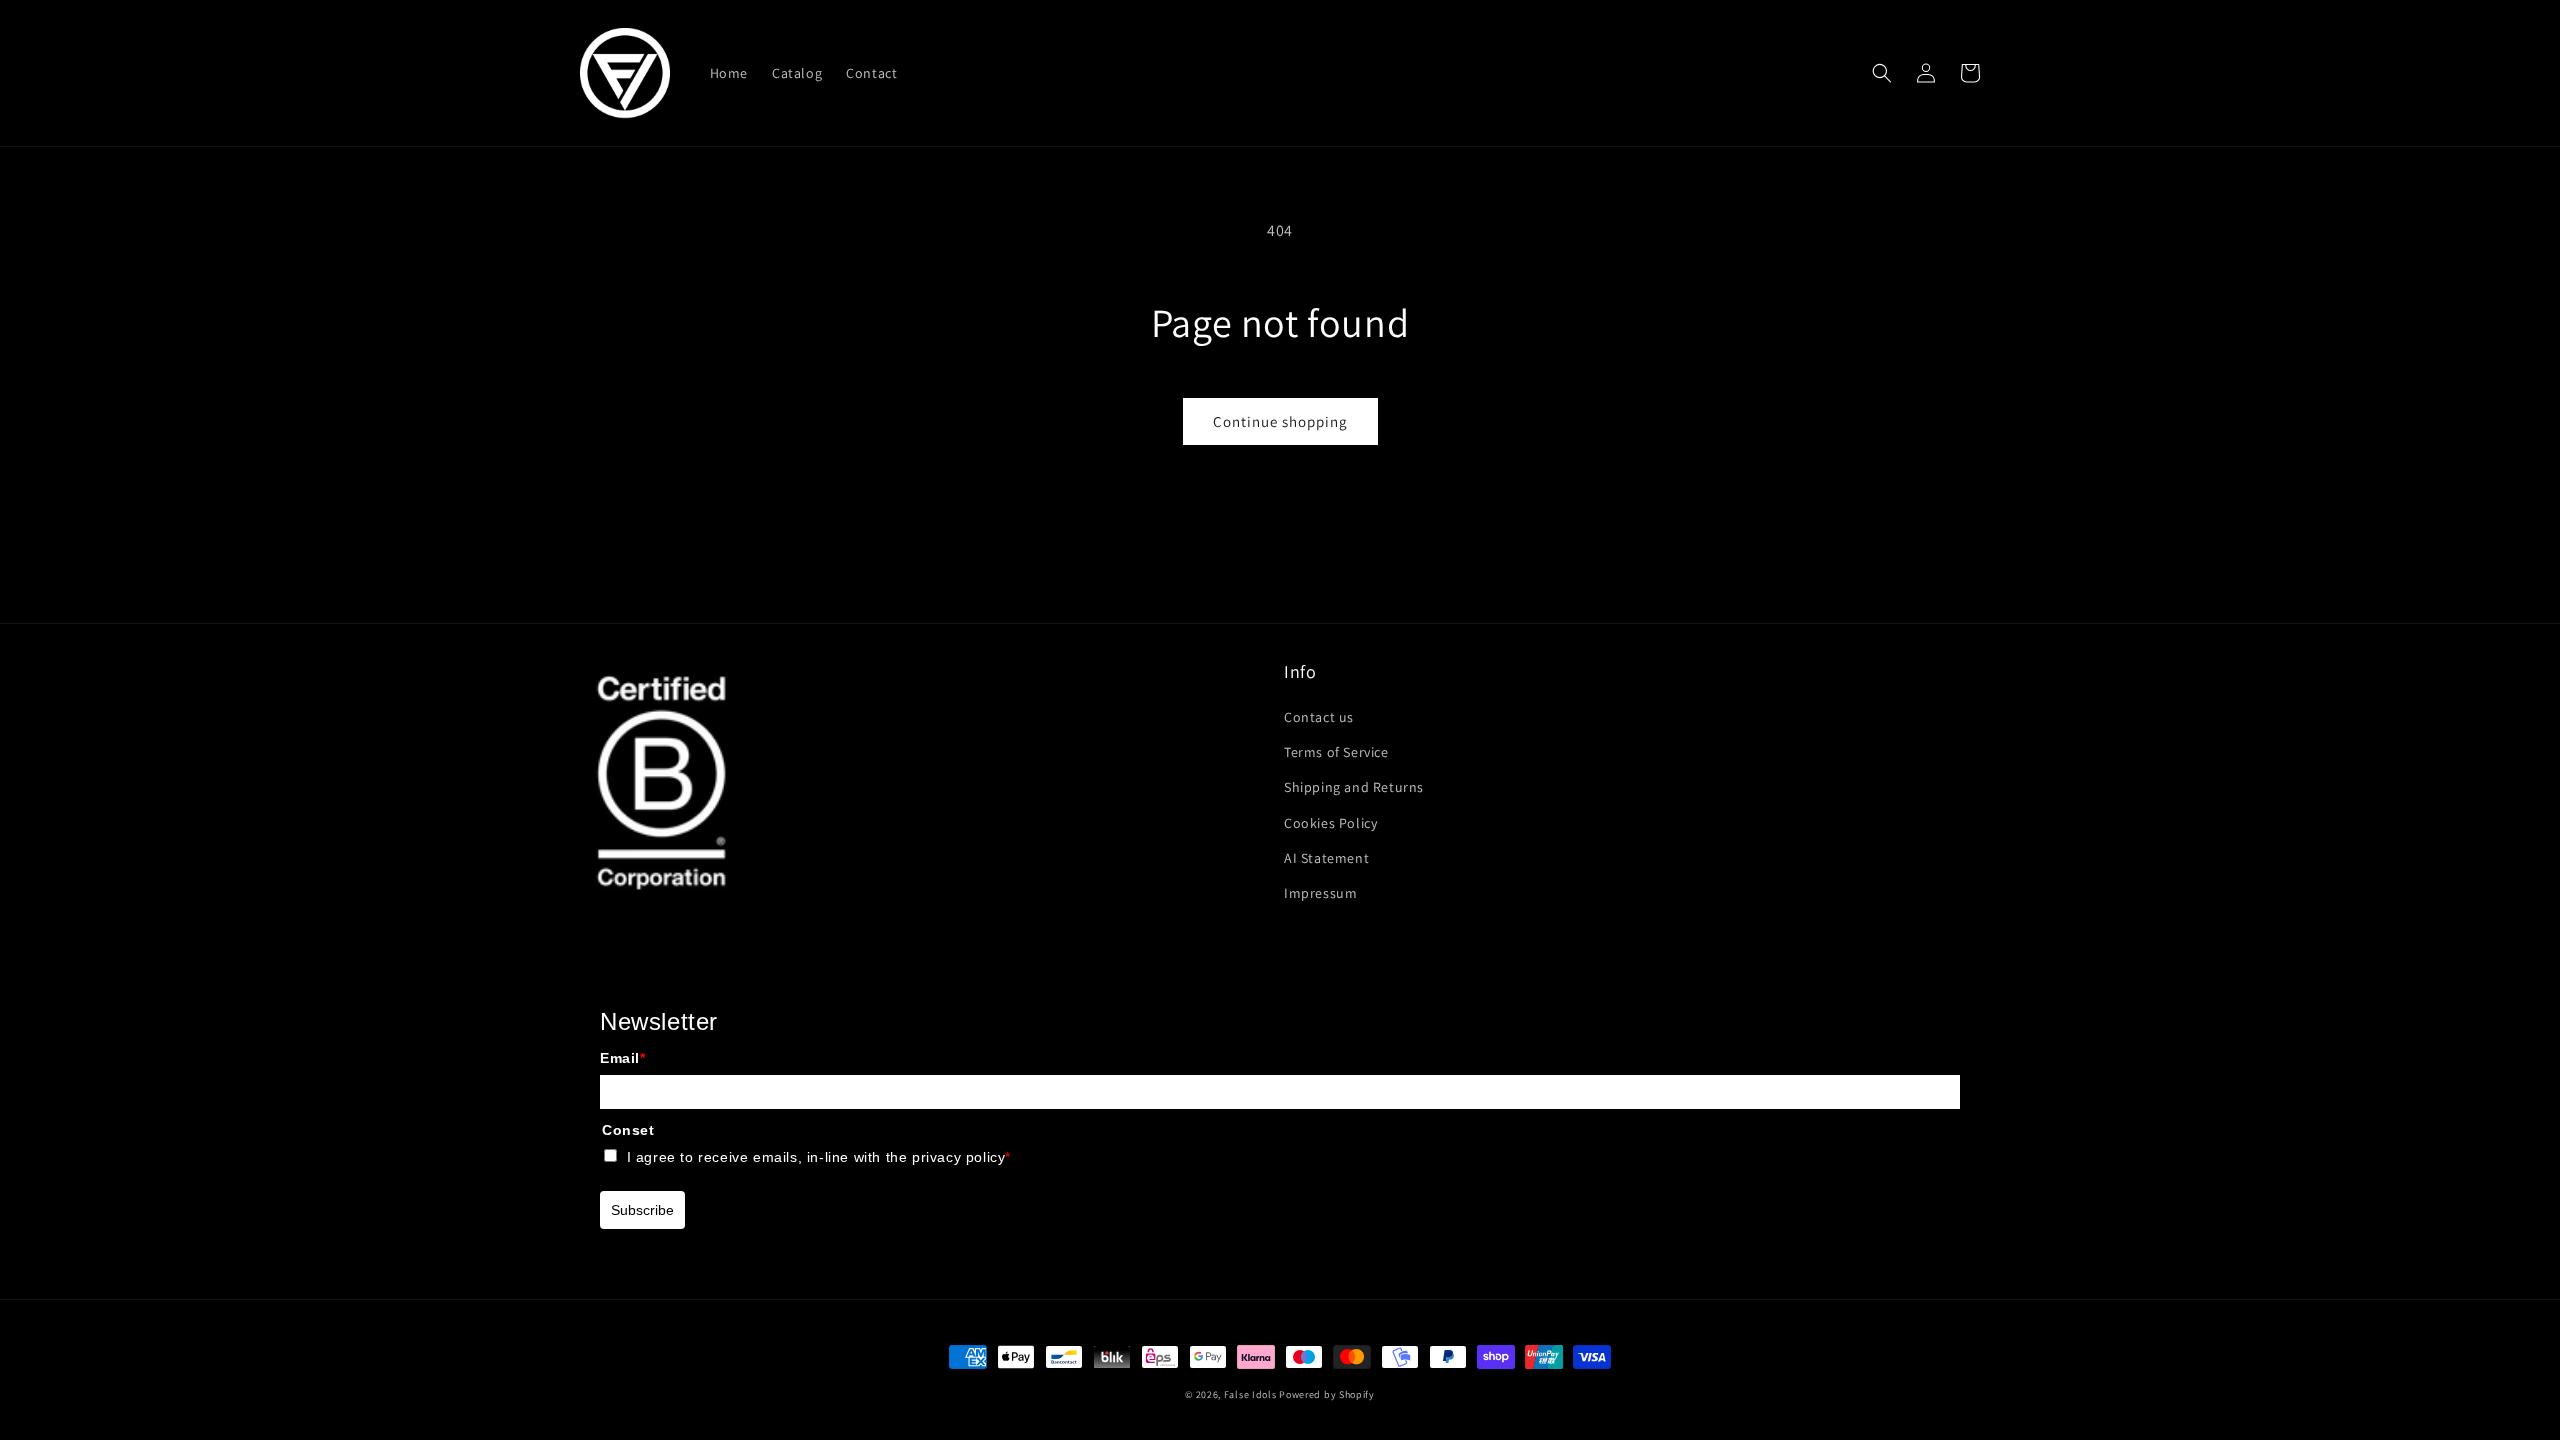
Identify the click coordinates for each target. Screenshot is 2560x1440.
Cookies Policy (1330, 823)
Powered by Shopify (1327, 1394)
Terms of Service (1336, 752)
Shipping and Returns (1354, 787)
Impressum (1320, 893)
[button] (1882, 73)
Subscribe (642, 1210)
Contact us (1319, 717)
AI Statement (1326, 858)
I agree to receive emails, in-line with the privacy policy (819, 1157)
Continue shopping (1280, 421)
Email (623, 1058)
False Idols (1250, 1394)
